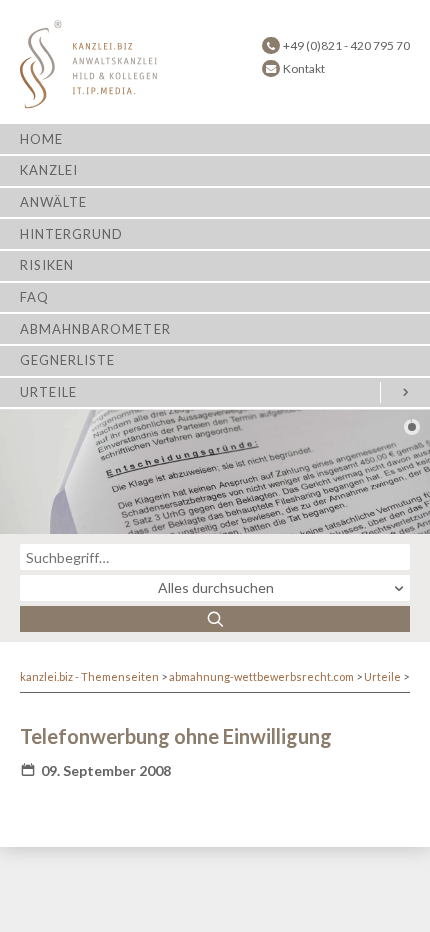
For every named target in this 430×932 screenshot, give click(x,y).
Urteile (48, 392)
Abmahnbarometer (95, 329)
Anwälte (53, 202)
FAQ (34, 297)
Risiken (47, 265)
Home (41, 139)
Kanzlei (49, 170)
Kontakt (304, 68)
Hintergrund (71, 234)
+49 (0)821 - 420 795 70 (346, 45)
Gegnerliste (67, 360)
